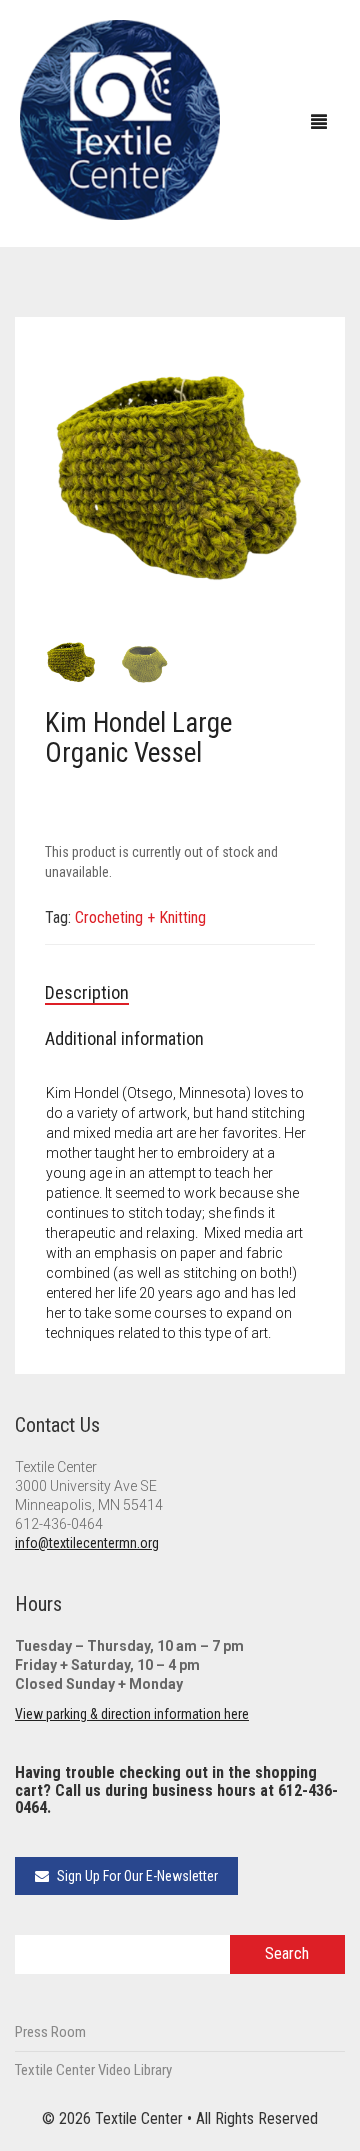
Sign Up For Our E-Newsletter (136, 1876)
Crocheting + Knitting (140, 917)
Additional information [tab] (124, 1038)
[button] (290, 372)
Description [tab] (87, 992)
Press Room (50, 2032)
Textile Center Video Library (93, 2070)
